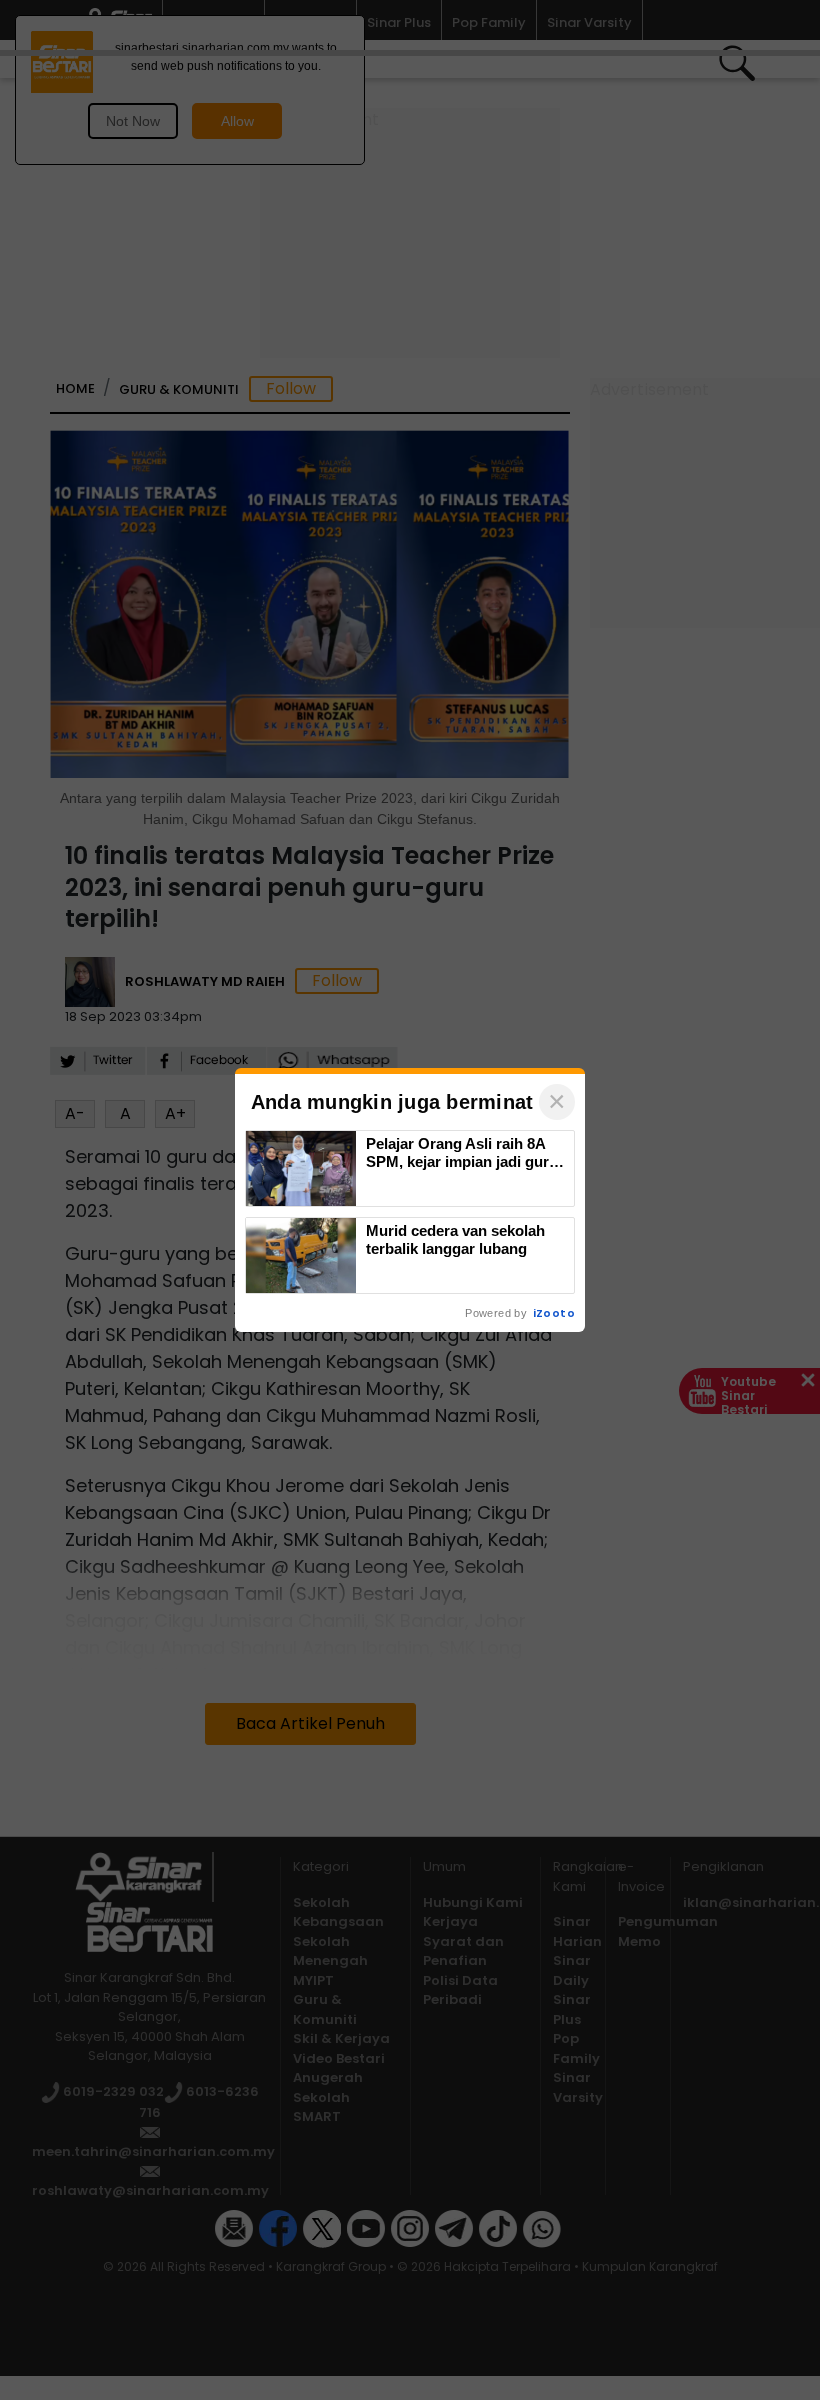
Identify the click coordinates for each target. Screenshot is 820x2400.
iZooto (554, 1313)
